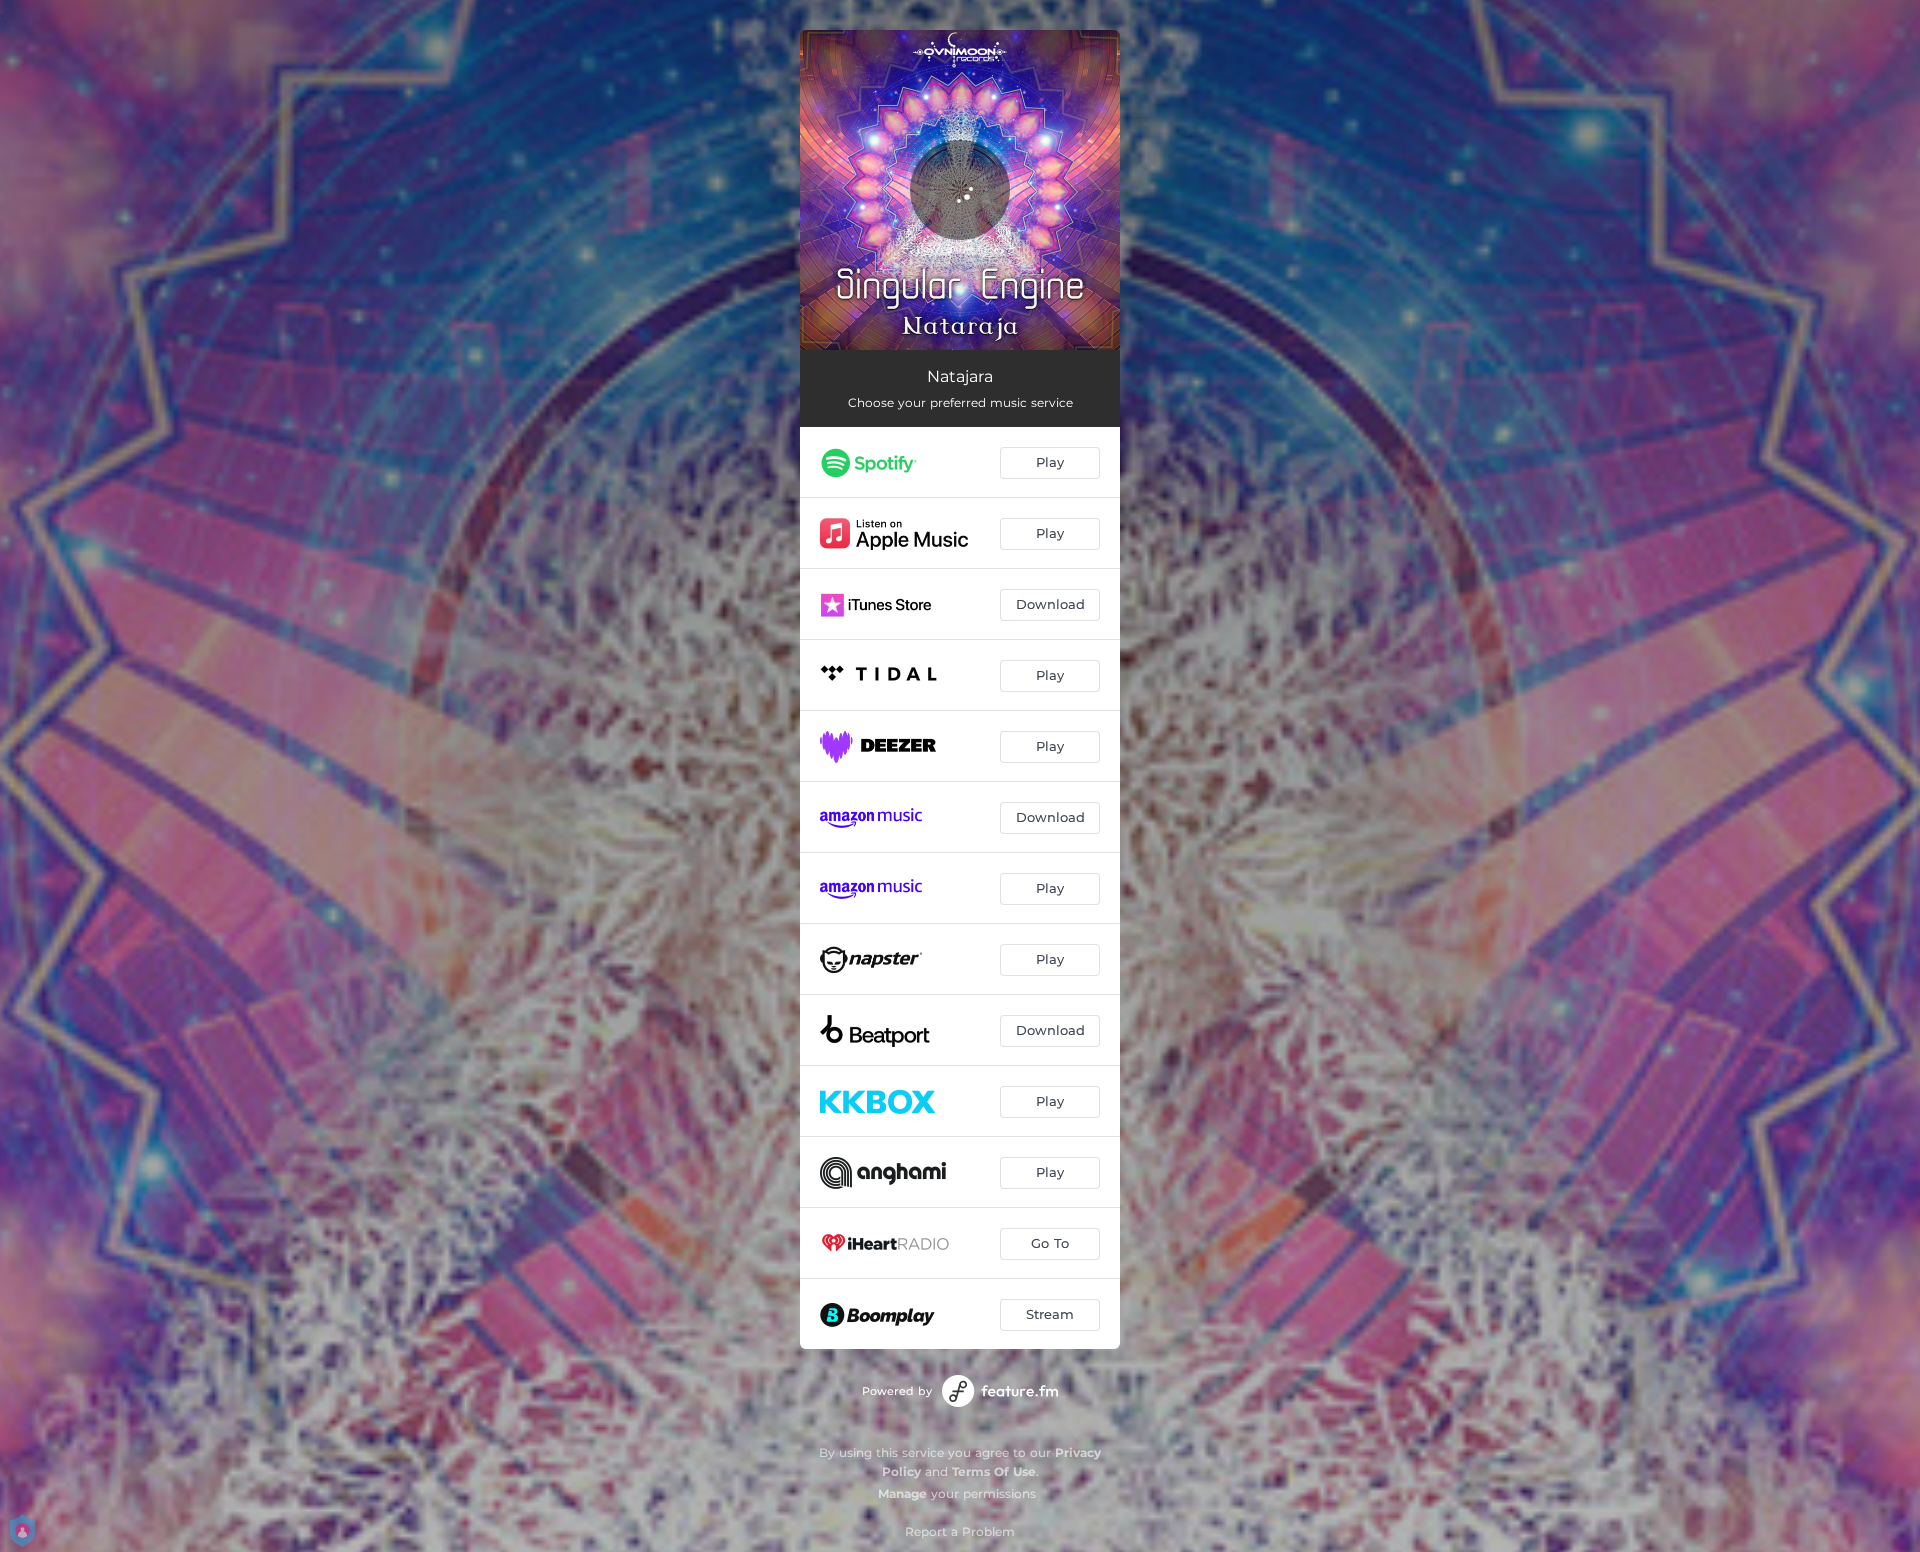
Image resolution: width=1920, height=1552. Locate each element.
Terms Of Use (994, 1471)
